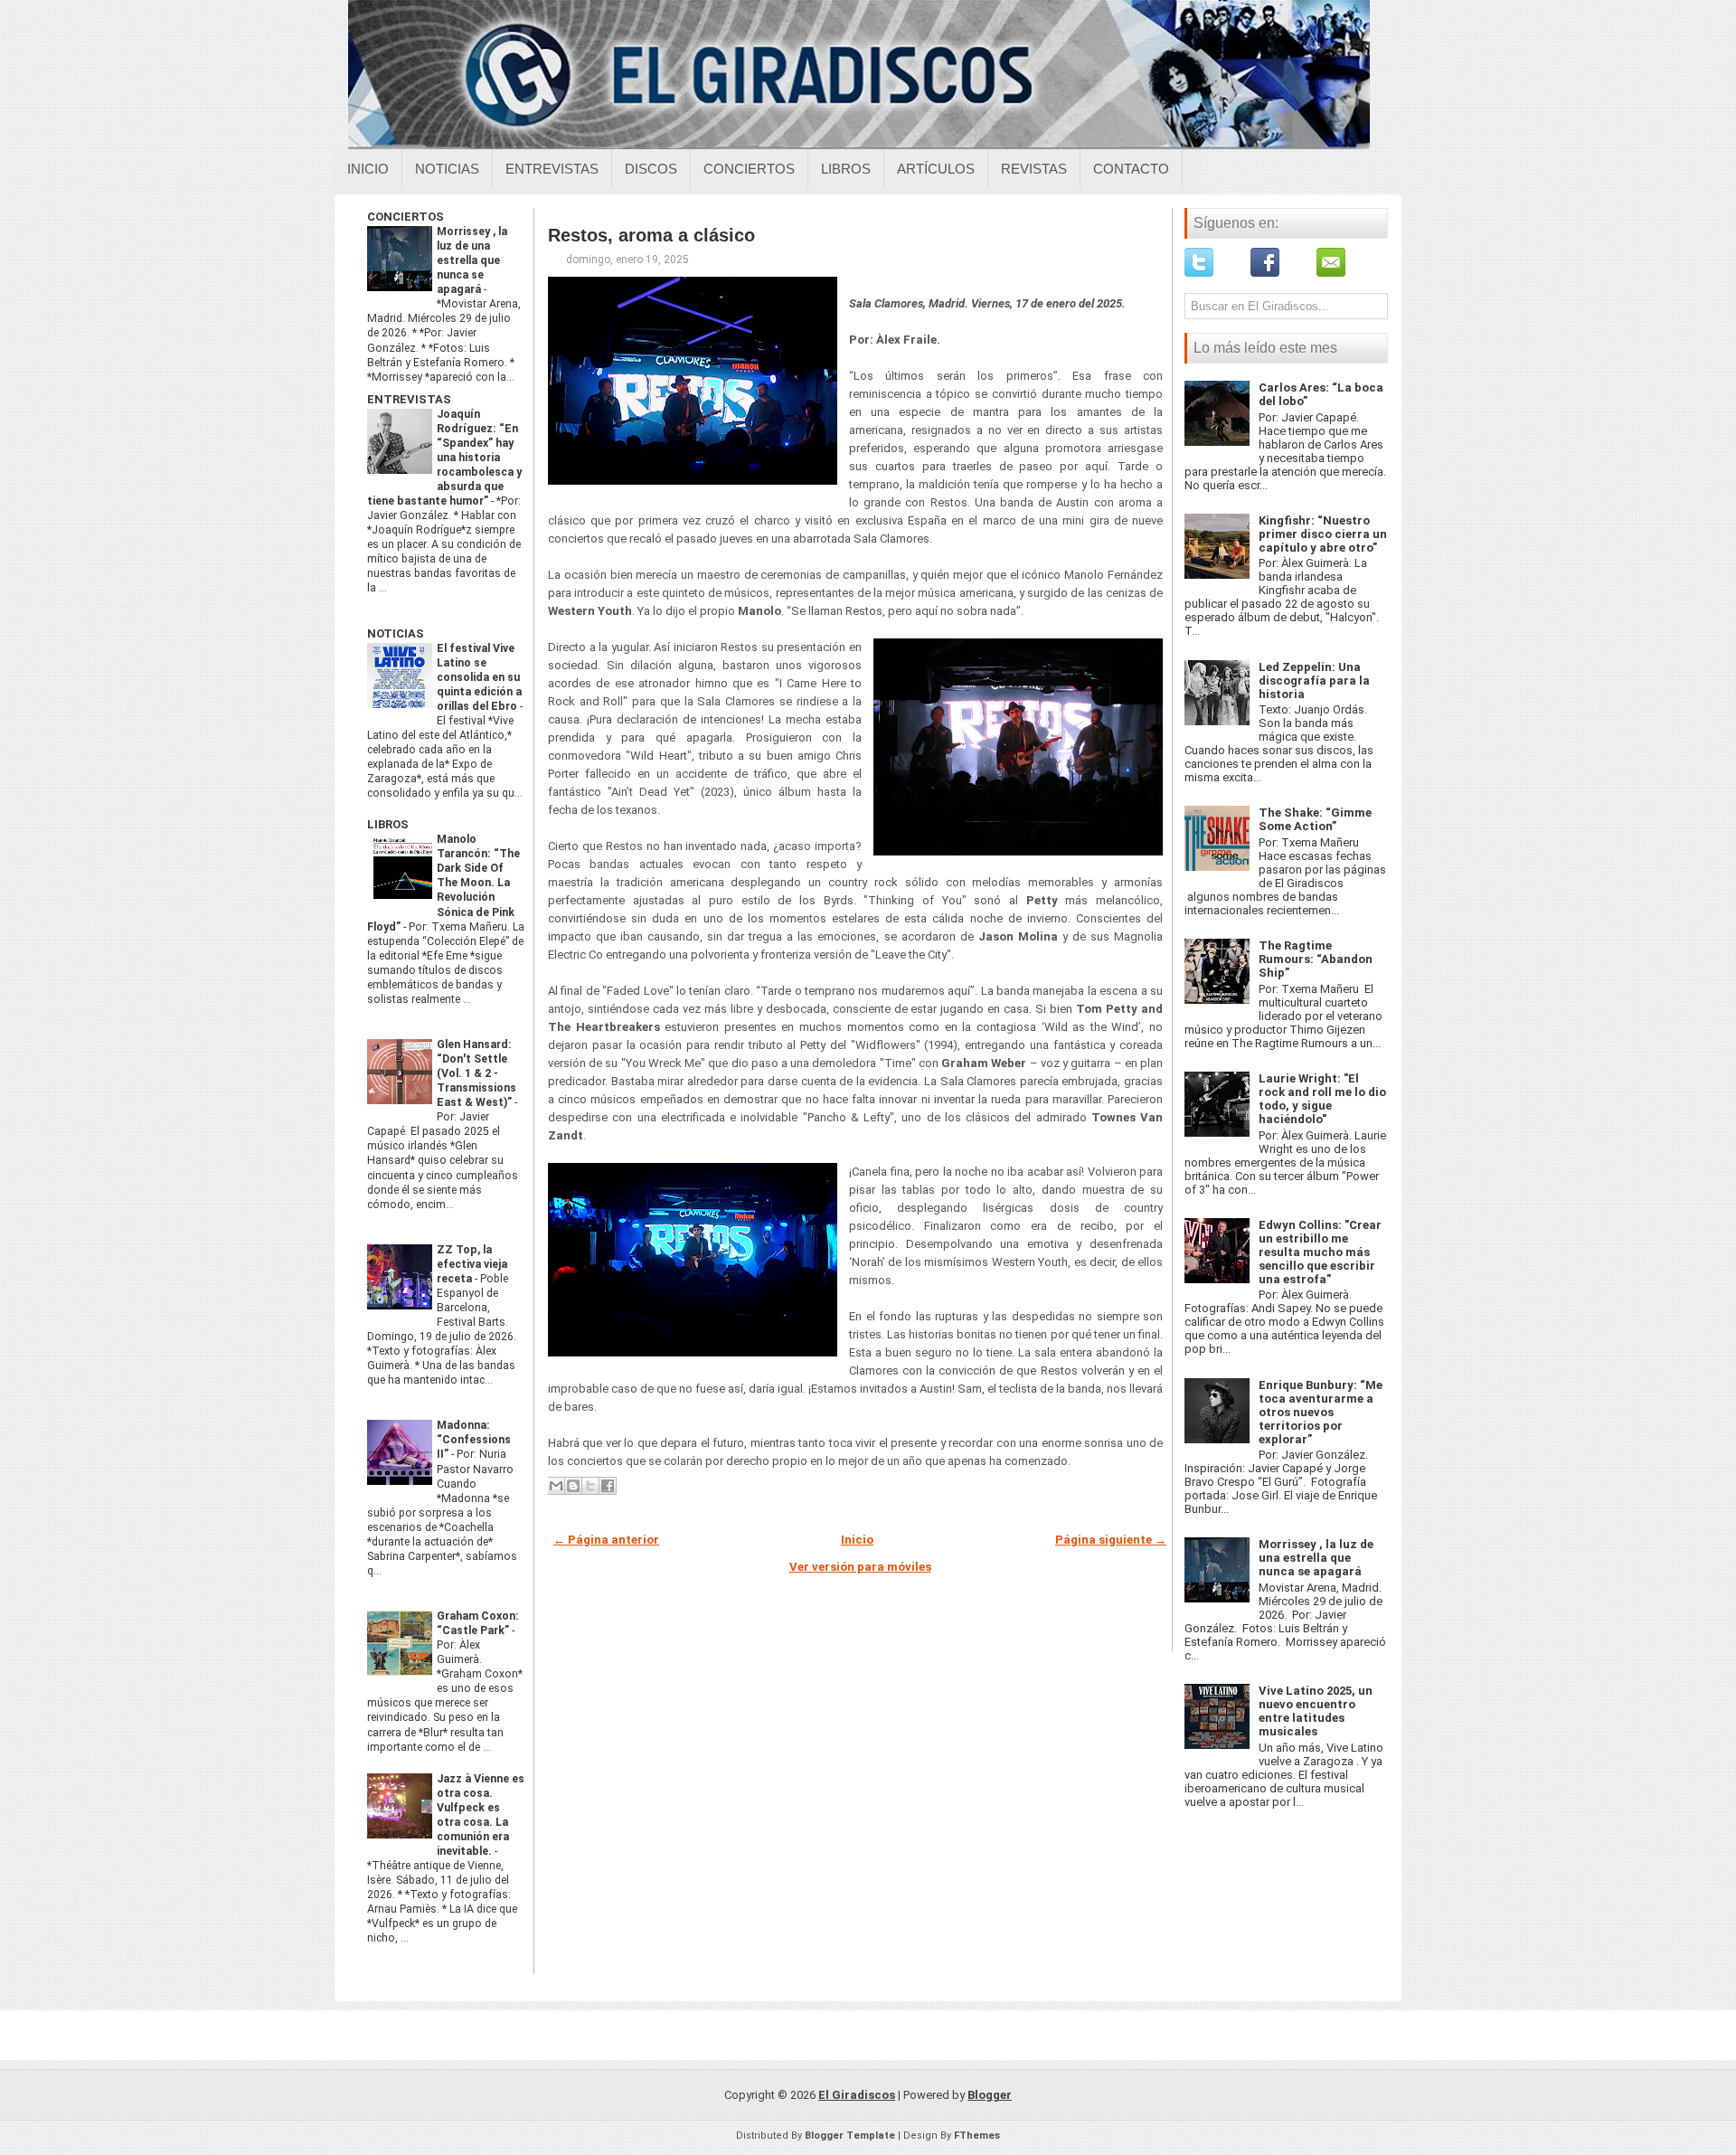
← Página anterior (606, 1540)
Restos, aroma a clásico (651, 235)
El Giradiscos (857, 2095)
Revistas (1034, 169)
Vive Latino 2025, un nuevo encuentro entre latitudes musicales (1316, 1711)
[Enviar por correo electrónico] (556, 1486)
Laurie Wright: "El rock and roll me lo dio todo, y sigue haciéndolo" (1322, 1099)
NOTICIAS (396, 633)
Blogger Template (850, 2136)
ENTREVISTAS (409, 399)
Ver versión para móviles (860, 1567)
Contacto (1131, 169)
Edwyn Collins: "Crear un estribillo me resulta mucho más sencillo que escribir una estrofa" (1320, 1252)
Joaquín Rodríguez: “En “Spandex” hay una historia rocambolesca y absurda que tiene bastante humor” (444, 458)
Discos (651, 169)
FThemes (977, 2136)
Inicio (368, 169)
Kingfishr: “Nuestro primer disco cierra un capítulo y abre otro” (1323, 534)
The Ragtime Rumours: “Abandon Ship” (1316, 959)
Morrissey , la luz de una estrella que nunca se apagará (472, 260)
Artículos (936, 169)
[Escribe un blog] (573, 1486)
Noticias (447, 169)
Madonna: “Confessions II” (474, 1440)
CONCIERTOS (406, 217)
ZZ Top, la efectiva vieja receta (472, 1264)
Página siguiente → (1111, 1540)
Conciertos (749, 169)
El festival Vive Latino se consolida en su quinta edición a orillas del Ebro (479, 677)
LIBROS (388, 824)
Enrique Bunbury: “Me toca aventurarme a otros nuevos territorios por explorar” (1321, 1412)
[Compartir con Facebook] (608, 1486)
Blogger (990, 2095)
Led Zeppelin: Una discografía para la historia (1314, 681)
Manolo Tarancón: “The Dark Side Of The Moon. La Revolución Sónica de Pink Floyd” (443, 883)
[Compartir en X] (590, 1486)
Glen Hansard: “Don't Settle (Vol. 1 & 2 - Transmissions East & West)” (476, 1073)
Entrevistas (552, 169)
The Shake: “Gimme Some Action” (1315, 819)
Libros (846, 169)
